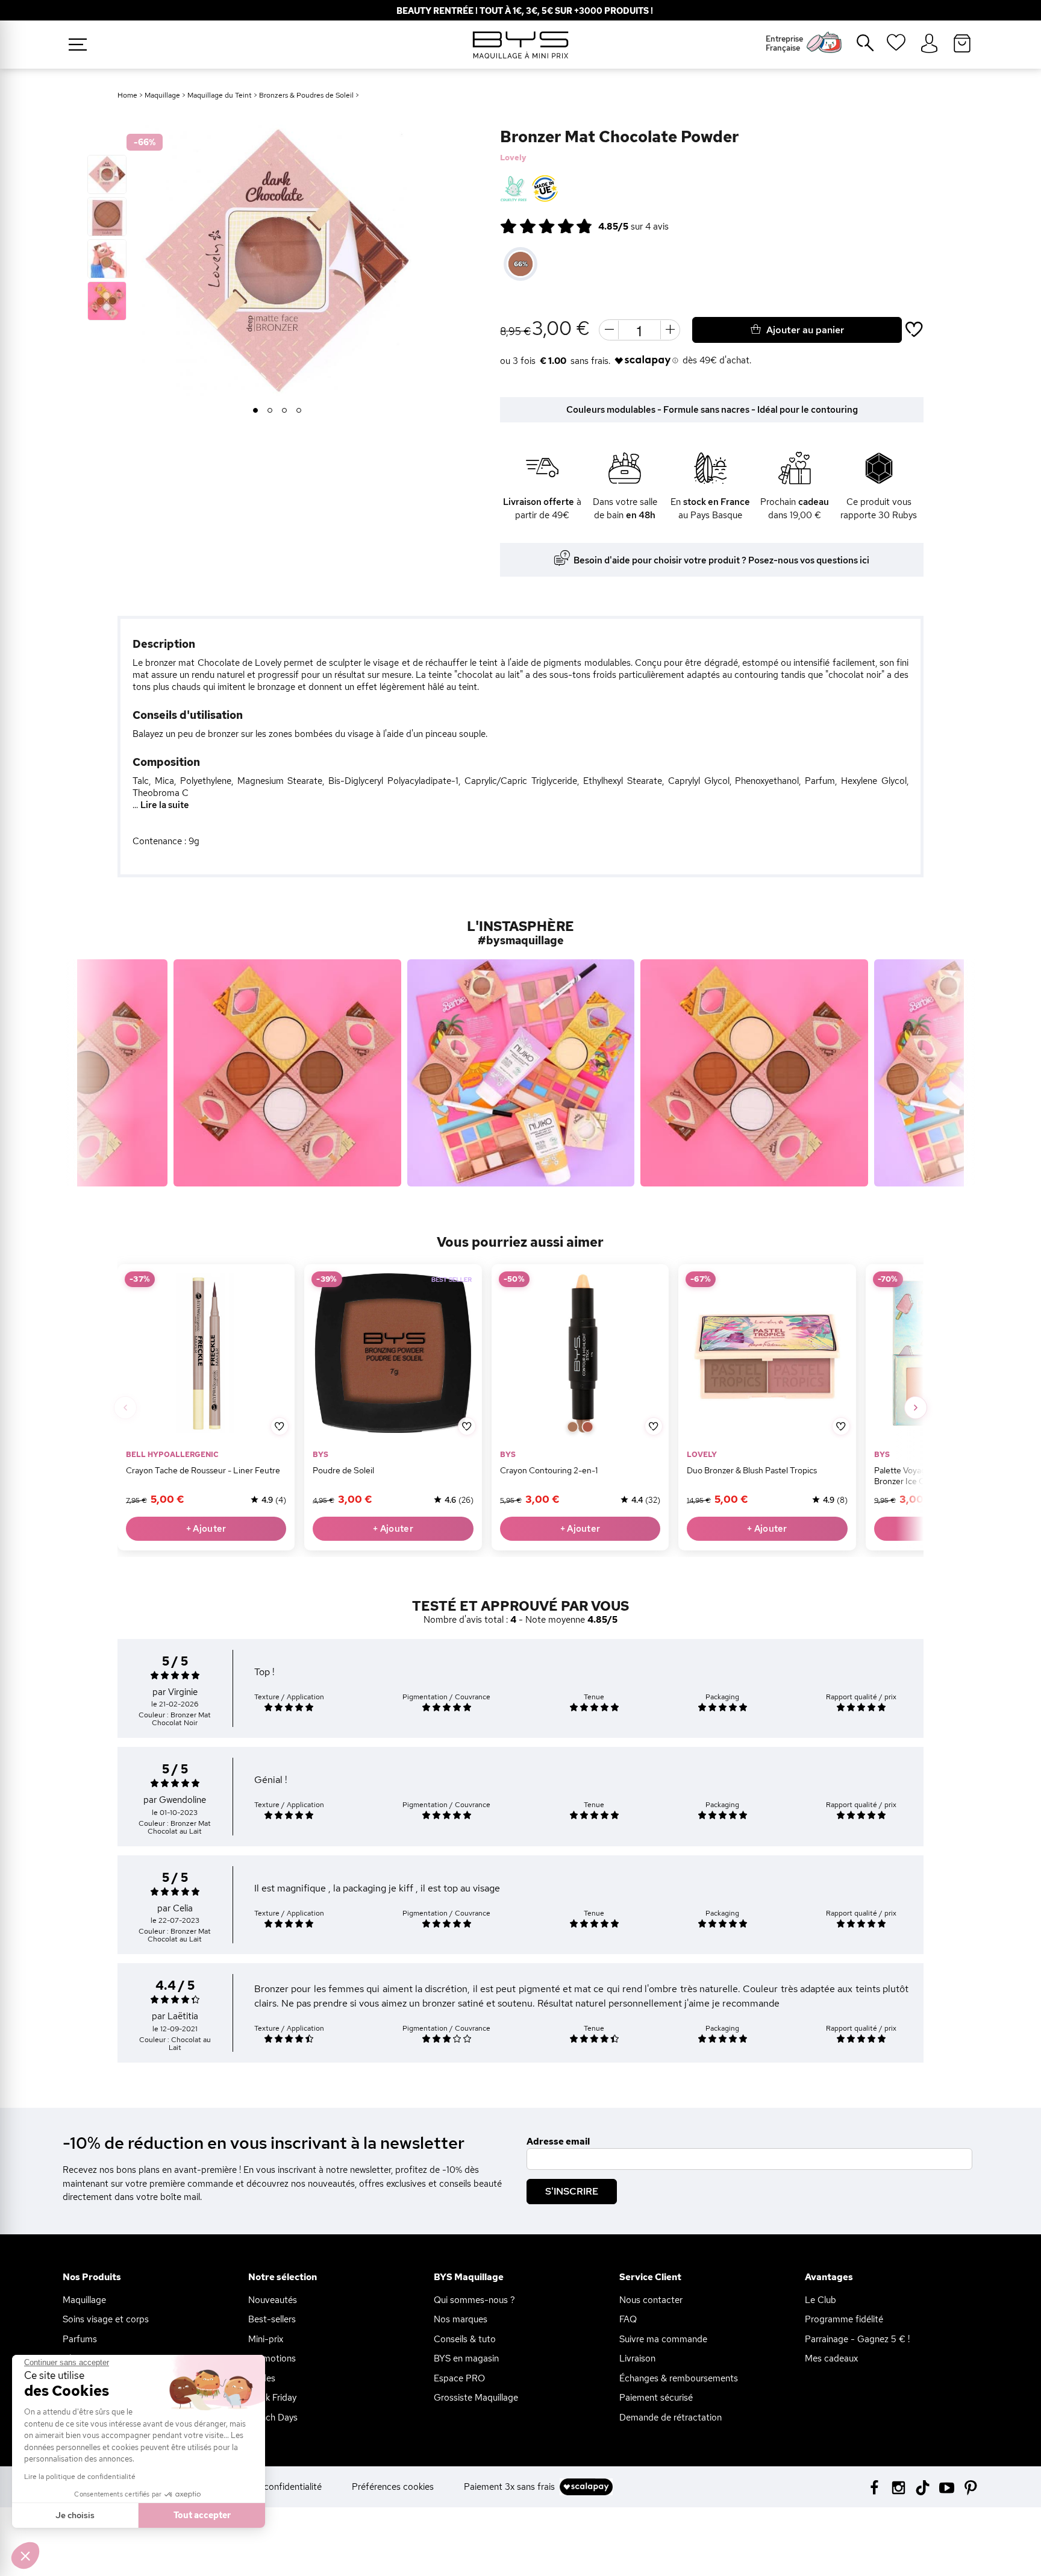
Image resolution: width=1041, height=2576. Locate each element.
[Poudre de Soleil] (393, 1353)
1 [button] (256, 411)
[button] (25, 2556)
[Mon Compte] (929, 44)
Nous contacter (651, 2300)
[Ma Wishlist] (896, 46)
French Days (273, 2418)
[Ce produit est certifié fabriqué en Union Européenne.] (545, 189)
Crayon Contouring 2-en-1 (549, 1470)
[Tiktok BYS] (923, 2488)
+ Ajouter (206, 1529)
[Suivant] (916, 1408)
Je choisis (75, 2515)
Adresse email (558, 2142)
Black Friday (272, 2398)
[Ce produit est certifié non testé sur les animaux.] (514, 189)
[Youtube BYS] (947, 2487)
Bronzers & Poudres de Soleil (306, 95)
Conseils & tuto (465, 2339)
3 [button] (285, 411)
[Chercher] (857, 48)
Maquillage (162, 95)
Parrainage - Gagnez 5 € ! (857, 2339)
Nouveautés (273, 2300)
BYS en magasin (466, 2358)
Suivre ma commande (663, 2339)
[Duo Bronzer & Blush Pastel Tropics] (767, 1353)
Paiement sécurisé (656, 2398)
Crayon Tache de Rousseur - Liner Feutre (203, 1470)
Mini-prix (266, 2339)
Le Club (821, 2300)
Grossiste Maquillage (476, 2398)
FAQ (628, 2319)
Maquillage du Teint (220, 95)
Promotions (272, 2358)
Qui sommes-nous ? (474, 2300)
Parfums (80, 2339)
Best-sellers (272, 2319)
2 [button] (270, 411)
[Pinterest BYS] (971, 2487)
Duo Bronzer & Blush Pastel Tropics (752, 1470)
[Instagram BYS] (899, 2487)
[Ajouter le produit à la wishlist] (280, 1426)
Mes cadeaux (831, 2358)
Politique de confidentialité (267, 2487)
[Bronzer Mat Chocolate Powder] (107, 174)
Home (127, 95)
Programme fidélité (844, 2319)
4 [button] (299, 411)
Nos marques (461, 2319)
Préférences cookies (393, 2487)
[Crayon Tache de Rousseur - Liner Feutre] (206, 1353)
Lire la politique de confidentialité (80, 2477)
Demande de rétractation (671, 2418)
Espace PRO (459, 2378)
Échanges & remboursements (679, 2378)
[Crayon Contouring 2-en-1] (580, 1353)
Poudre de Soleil (343, 1470)
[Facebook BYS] (874, 2487)
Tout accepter (202, 2515)
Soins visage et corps (106, 2319)
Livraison (637, 2358)
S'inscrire (572, 2191)
